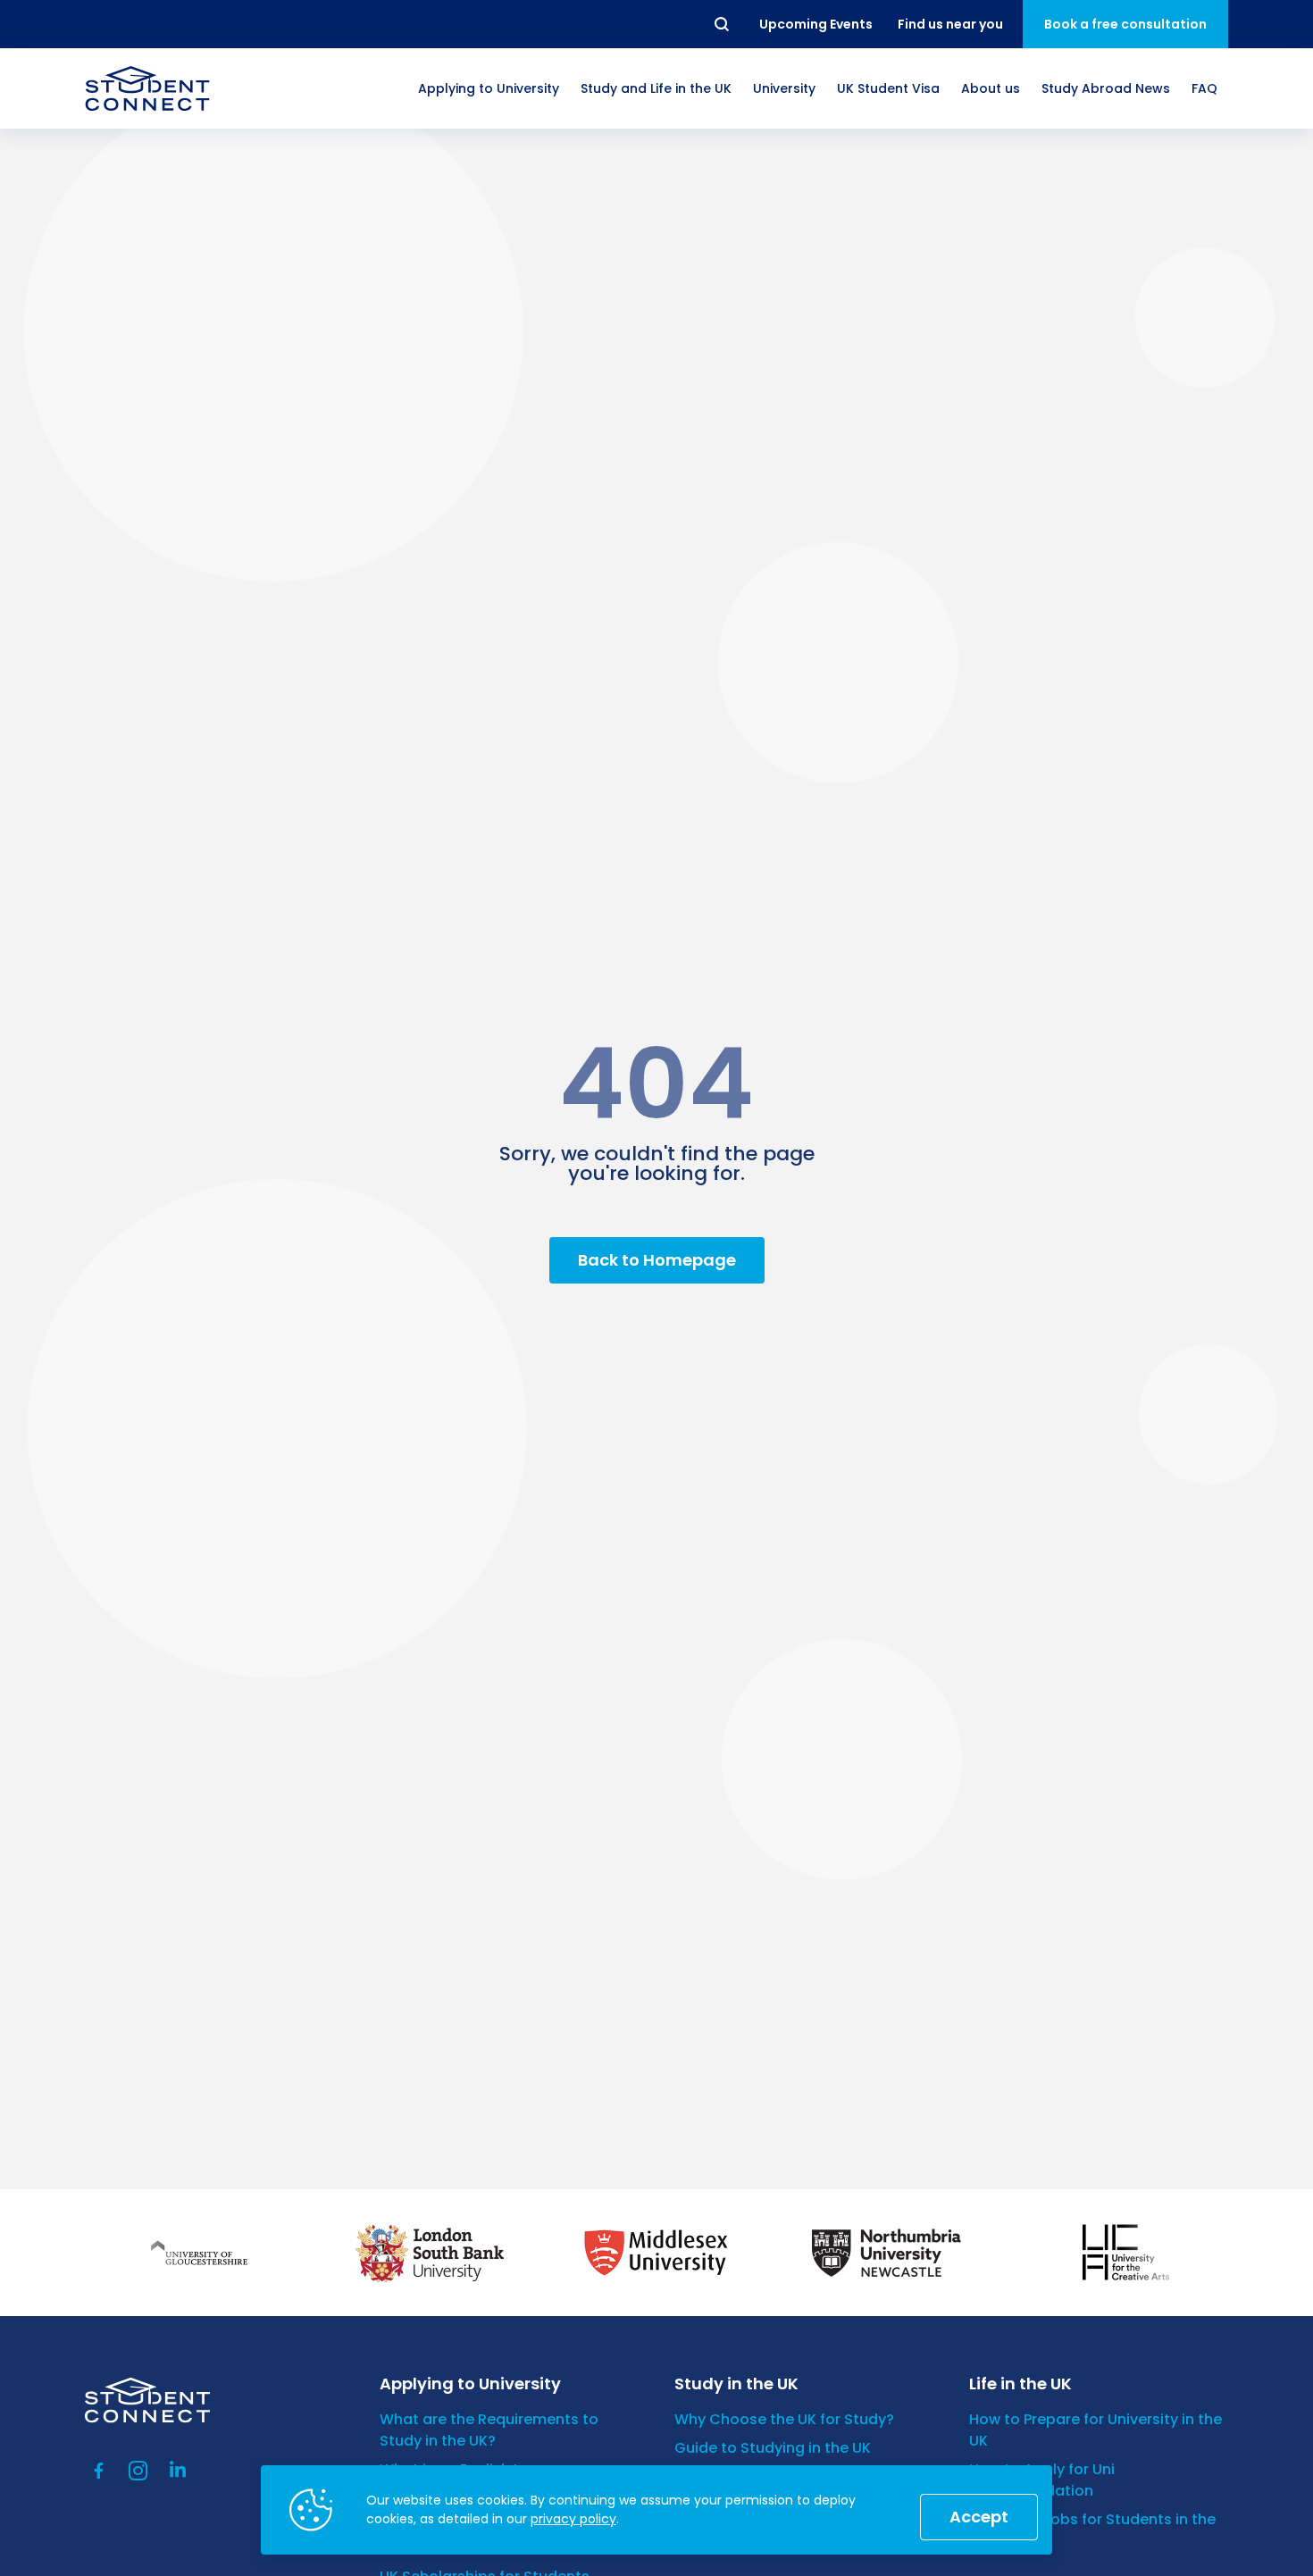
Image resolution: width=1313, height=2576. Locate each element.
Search (723, 24)
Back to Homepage (657, 1260)
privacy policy (573, 2519)
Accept (979, 2517)
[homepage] (147, 88)
